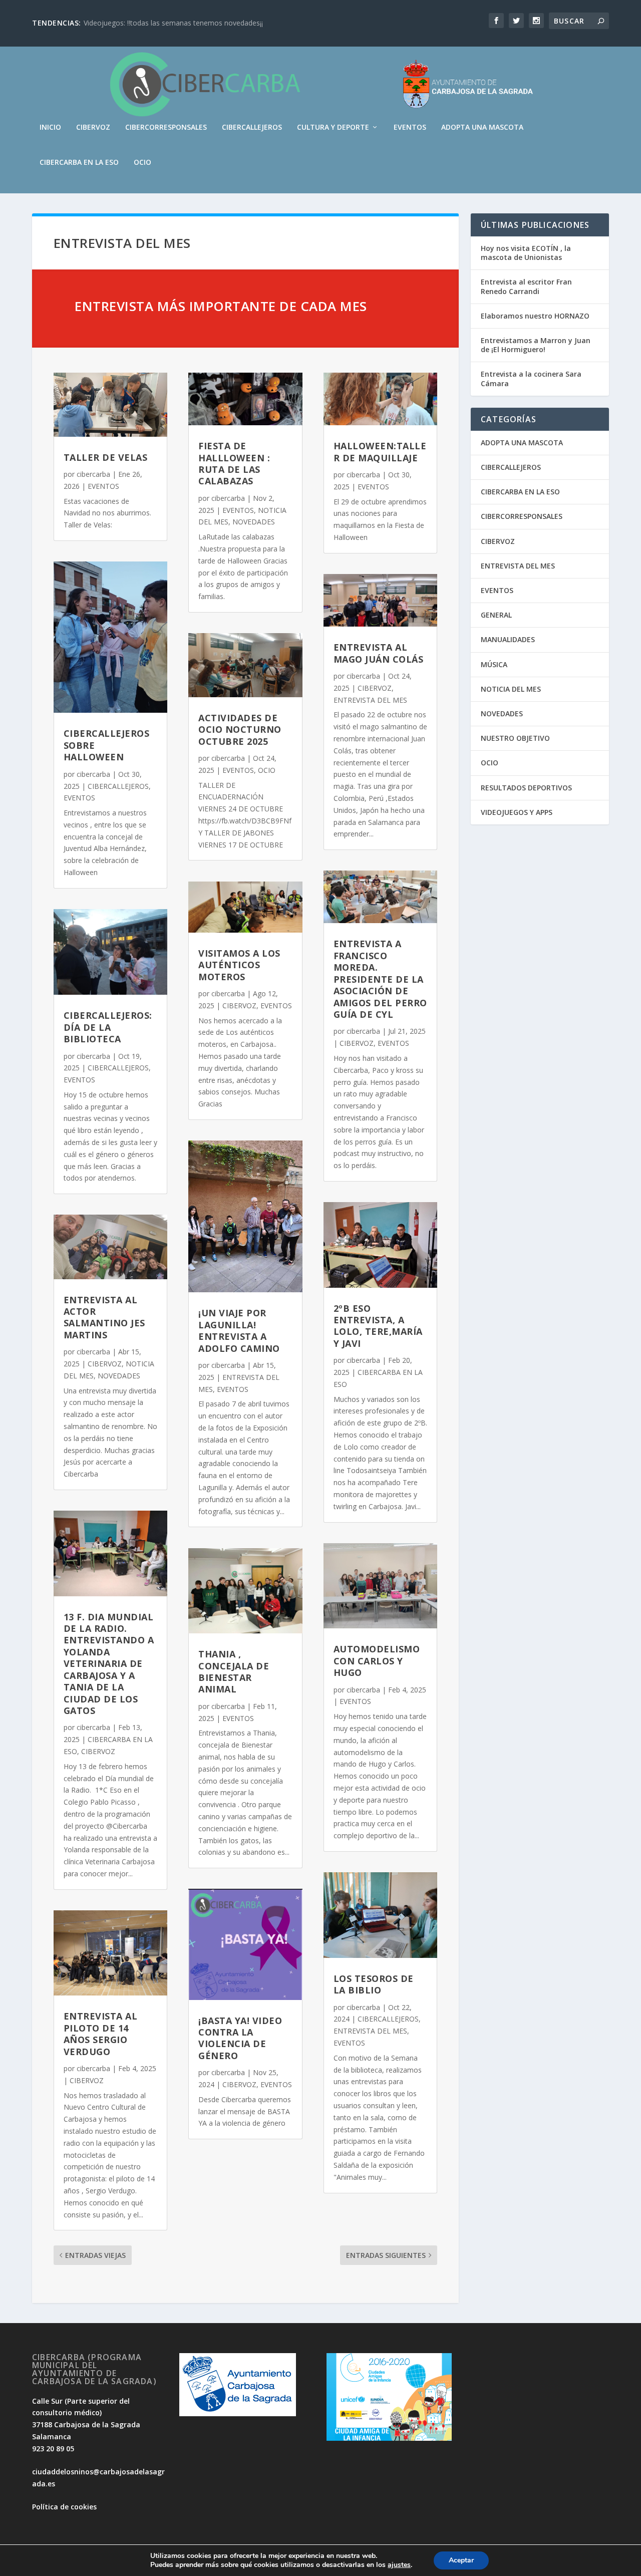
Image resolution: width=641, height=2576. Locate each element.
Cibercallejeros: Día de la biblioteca (108, 1027)
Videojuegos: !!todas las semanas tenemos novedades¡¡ (173, 23)
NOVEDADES (119, 1376)
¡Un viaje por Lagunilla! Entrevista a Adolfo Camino (239, 1330)
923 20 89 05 (53, 2449)
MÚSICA (494, 664)
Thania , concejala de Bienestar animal (234, 1671)
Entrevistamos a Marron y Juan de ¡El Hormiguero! (536, 345)
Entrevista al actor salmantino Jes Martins (104, 1317)
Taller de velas (106, 457)
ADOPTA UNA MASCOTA (482, 127)
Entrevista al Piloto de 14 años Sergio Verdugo (101, 2034)
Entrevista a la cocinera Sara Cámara (531, 378)
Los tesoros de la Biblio (374, 1984)
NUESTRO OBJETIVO (515, 738)
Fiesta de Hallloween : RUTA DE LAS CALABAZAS (234, 463)
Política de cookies (64, 2507)
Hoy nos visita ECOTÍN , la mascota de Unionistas (526, 253)
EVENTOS (410, 127)
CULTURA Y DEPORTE (333, 127)
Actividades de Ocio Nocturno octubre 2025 (240, 730)
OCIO (142, 163)
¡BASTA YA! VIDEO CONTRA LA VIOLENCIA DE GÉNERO (240, 2038)
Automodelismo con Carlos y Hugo (377, 1661)
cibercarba (93, 474)
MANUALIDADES (508, 639)
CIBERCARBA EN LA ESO (79, 163)
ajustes (399, 2565)
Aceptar (461, 2560)
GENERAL (496, 615)
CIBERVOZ (93, 127)
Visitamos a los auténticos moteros (239, 965)
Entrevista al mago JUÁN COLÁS (379, 653)
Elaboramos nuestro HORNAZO (535, 316)
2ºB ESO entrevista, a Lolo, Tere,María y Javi (378, 1326)
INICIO (50, 127)
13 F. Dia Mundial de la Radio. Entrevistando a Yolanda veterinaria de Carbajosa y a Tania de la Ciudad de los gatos (109, 1664)
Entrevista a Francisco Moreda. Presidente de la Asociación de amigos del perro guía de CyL (380, 979)
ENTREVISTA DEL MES (370, 700)
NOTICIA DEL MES (511, 689)
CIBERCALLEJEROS (252, 127)
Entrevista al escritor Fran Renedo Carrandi (526, 286)
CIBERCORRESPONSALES (166, 127)
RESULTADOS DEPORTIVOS (526, 788)
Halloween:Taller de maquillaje (380, 452)
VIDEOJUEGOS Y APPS (517, 812)
